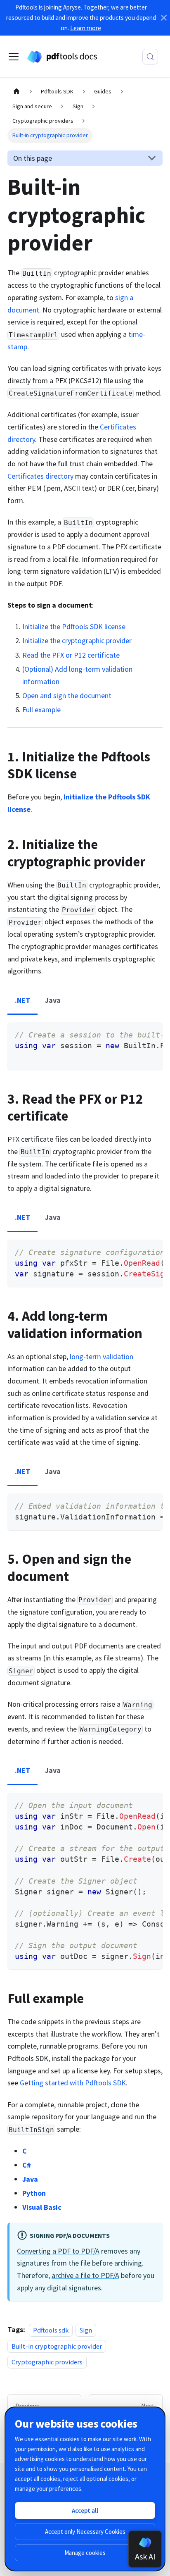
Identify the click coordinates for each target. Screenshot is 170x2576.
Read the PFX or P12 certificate (71, 655)
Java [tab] (53, 1000)
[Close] (164, 18)
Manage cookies (85, 2553)
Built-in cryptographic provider (57, 2346)
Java (30, 2179)
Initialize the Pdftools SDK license (74, 626)
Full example (41, 710)
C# (27, 2165)
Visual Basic (42, 2207)
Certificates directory (40, 476)
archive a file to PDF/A (85, 2275)
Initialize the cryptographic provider (77, 640)
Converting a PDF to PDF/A (58, 2251)
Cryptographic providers (47, 2362)
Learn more (86, 28)
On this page (33, 158)
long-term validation (102, 1356)
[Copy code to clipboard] (151, 1034)
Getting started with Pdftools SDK (73, 2083)
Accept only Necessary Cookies (85, 2532)
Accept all (85, 2510)
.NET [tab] (22, 1000)
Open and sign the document (67, 695)
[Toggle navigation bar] (14, 57)
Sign (86, 2330)
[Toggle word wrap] (135, 1034)
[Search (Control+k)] (150, 57)
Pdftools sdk (51, 2330)
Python (34, 2193)
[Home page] (16, 92)
